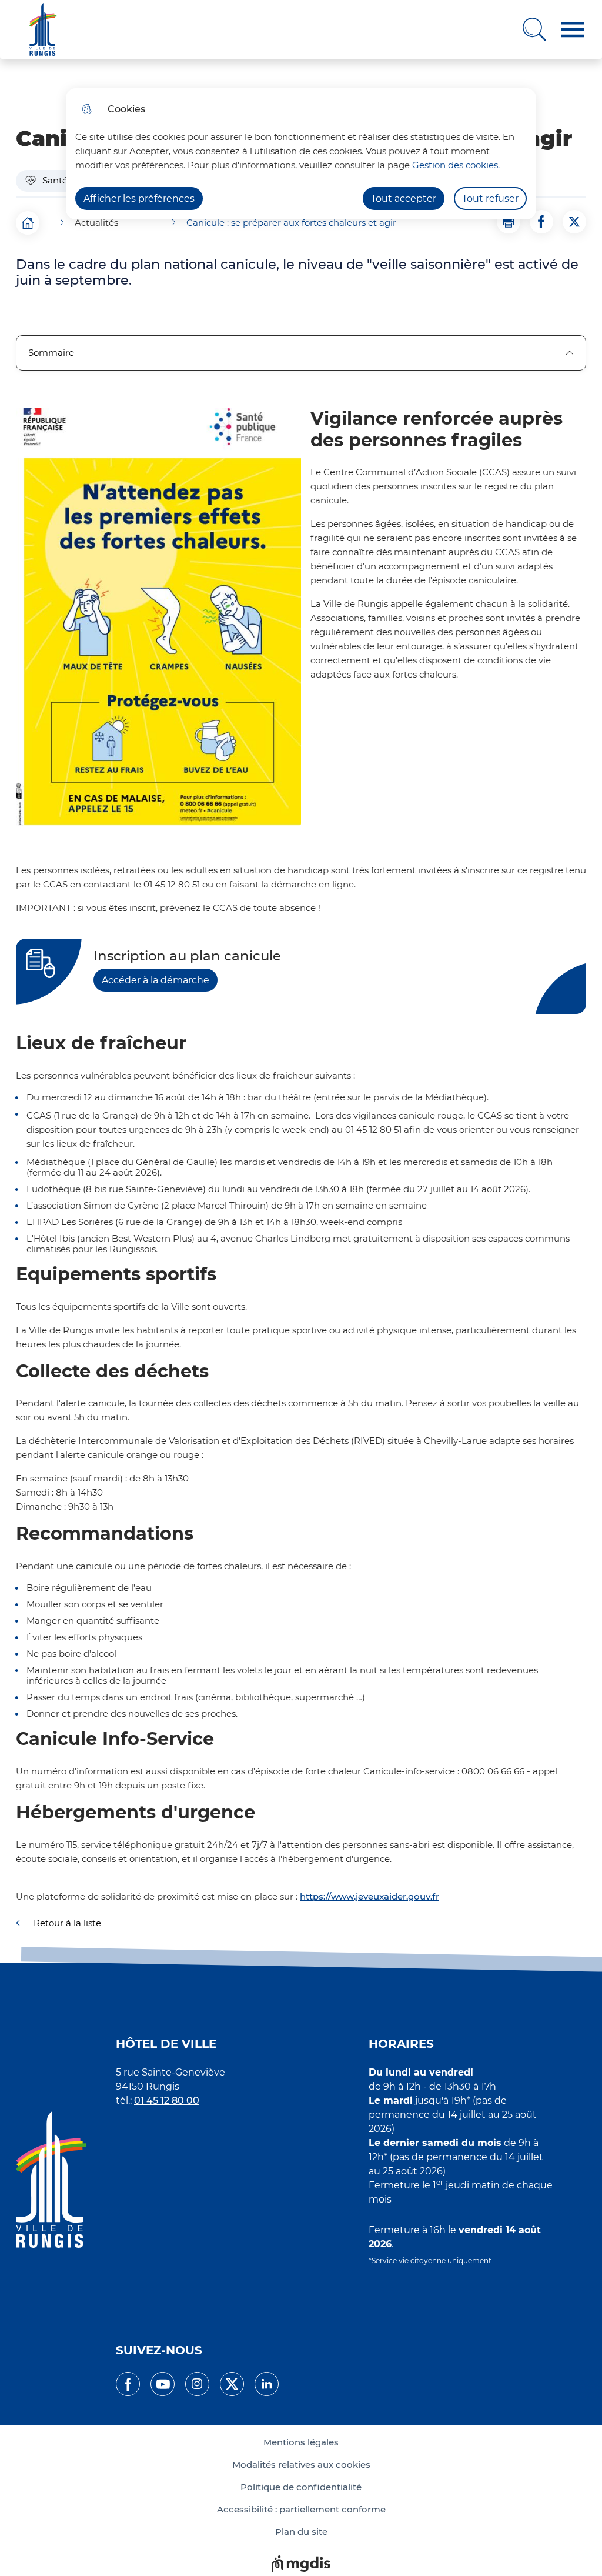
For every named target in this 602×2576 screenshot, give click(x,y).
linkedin (267, 2384)
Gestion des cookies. (456, 165)
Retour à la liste (58, 1923)
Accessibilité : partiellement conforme (301, 2510)
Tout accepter (404, 198)
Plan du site (301, 2532)
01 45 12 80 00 (167, 2100)
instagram (197, 2384)
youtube (163, 2384)
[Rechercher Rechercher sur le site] (534, 29)
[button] (573, 30)
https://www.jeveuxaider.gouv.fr (369, 1896)
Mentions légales (301, 2442)
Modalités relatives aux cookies (301, 2465)
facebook (128, 2384)
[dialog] (301, 154)
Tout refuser (490, 198)
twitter (232, 2384)
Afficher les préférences (139, 198)
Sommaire (51, 353)
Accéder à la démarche (155, 980)
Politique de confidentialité (301, 2487)
